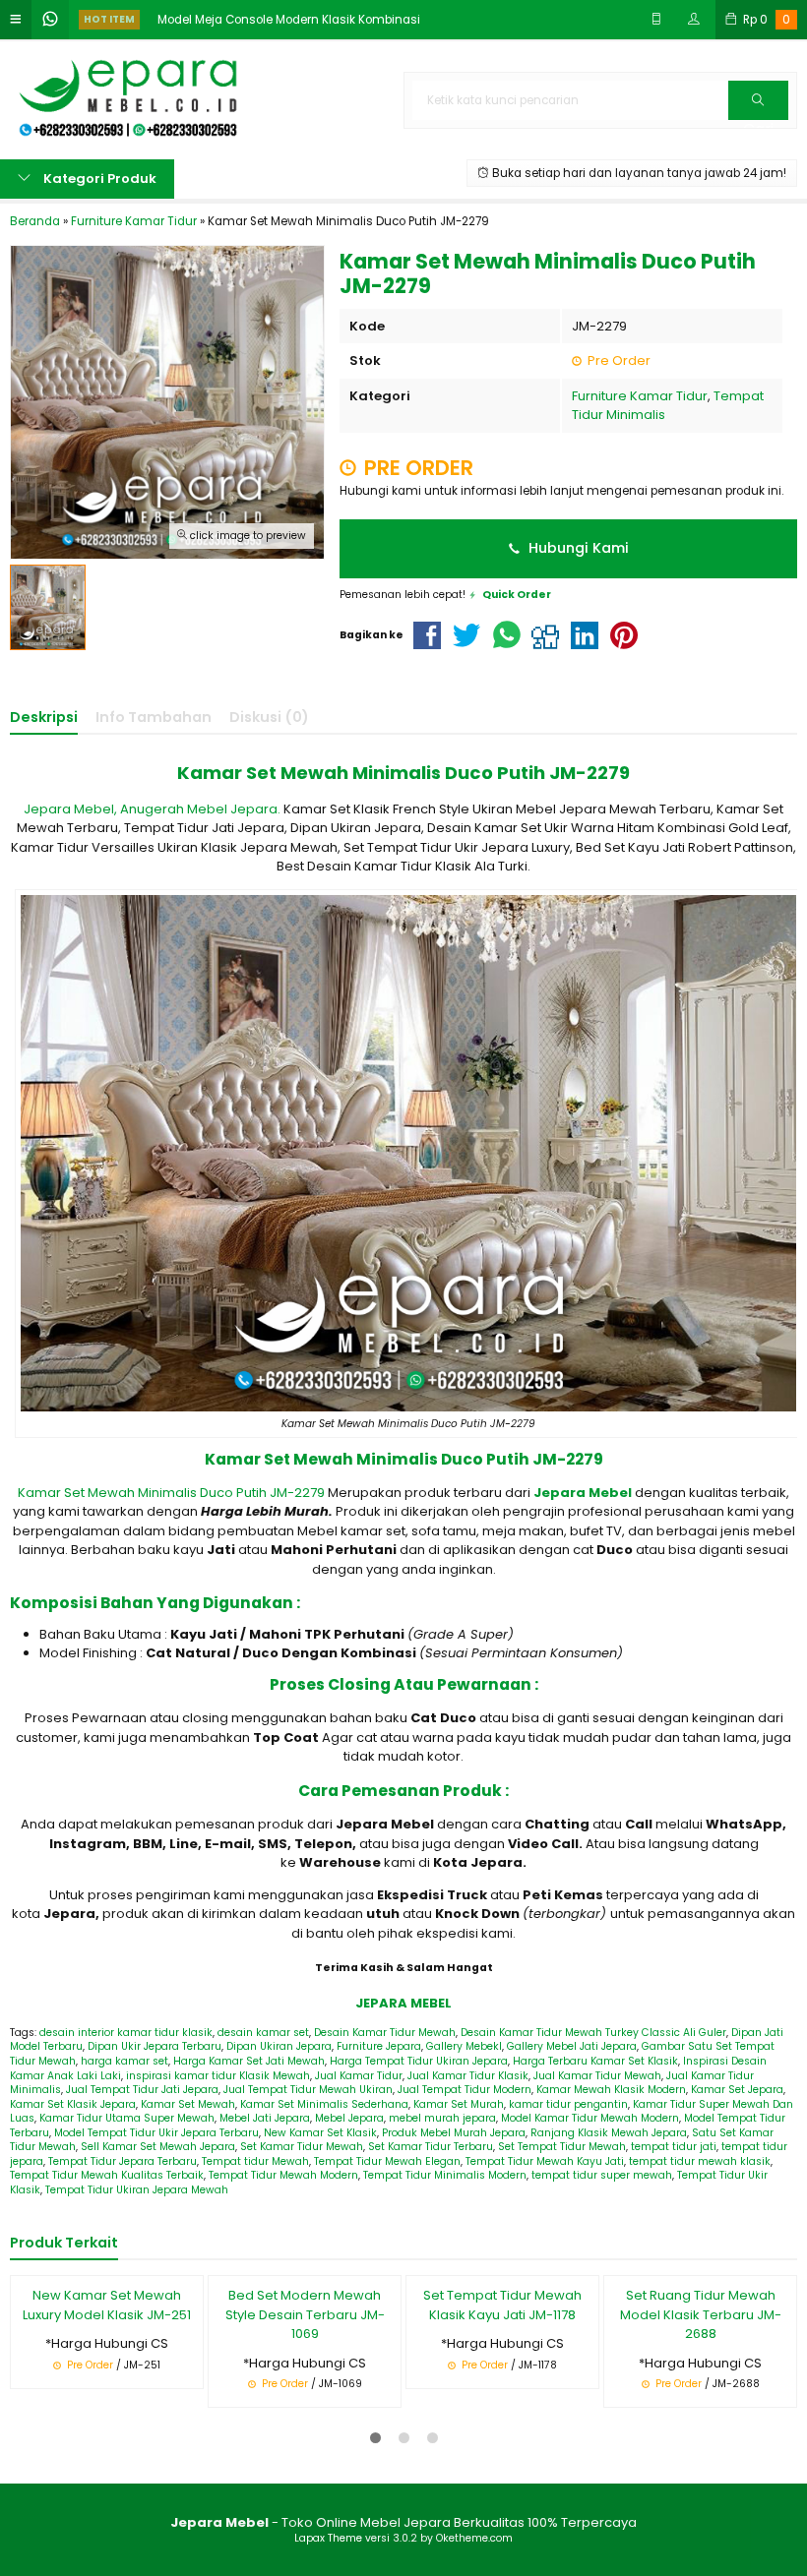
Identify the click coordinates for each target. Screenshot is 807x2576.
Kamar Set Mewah (188, 2104)
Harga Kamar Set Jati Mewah (249, 2061)
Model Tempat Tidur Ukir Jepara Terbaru (156, 2133)
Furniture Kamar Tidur (640, 396)
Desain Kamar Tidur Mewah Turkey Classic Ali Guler (593, 2033)
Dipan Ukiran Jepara (279, 2046)
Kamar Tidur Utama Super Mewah (127, 2118)
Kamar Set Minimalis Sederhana (324, 2104)
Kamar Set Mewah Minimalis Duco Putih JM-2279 (173, 1493)
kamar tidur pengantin (568, 2104)
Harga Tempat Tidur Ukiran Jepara (419, 2061)
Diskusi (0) (269, 717)
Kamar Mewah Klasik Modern (611, 2090)
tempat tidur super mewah (602, 2175)
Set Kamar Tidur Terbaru (431, 2147)
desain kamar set (263, 2033)
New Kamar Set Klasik (320, 2133)
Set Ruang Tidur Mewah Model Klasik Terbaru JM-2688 (701, 2314)
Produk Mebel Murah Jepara (454, 2133)
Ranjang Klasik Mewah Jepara (609, 2133)
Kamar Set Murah (459, 2104)
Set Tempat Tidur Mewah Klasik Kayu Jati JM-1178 (502, 2305)
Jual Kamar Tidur (359, 2076)
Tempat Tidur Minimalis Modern (445, 2175)
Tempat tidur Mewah (255, 2161)
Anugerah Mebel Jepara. (200, 809)
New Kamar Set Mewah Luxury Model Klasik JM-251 (107, 2305)
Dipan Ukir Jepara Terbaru (155, 2046)
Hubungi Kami (577, 548)
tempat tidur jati (674, 2147)
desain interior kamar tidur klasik (126, 2033)
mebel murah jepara (442, 2118)
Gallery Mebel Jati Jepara (572, 2046)
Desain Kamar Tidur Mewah (385, 2033)
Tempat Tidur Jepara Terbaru (123, 2161)
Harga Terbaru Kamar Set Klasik (595, 2061)
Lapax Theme (328, 2538)
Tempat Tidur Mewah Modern (283, 2175)
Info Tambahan (154, 717)
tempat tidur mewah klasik (700, 2161)
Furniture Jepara (379, 2046)
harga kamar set (124, 2061)
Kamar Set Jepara (737, 2090)
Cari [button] (758, 120)
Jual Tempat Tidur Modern (465, 2090)
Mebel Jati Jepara (265, 2118)
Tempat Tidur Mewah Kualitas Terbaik (107, 2175)
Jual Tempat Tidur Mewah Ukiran (308, 2090)
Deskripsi (44, 717)
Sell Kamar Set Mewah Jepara (158, 2147)
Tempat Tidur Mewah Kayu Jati (545, 2161)
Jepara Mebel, (70, 809)
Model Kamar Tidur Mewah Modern (590, 2118)
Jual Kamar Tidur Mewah (597, 2076)
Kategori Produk (98, 179)
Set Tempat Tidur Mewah (562, 2147)
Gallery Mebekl (464, 2046)
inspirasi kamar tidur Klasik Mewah (218, 2076)
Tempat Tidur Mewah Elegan (387, 2161)
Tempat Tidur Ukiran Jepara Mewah (137, 2190)
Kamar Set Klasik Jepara (73, 2104)
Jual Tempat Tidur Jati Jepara (142, 2090)
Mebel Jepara (349, 2118)
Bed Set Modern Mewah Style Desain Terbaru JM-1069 (305, 2314)
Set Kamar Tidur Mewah (302, 2147)
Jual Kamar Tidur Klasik (468, 2076)
